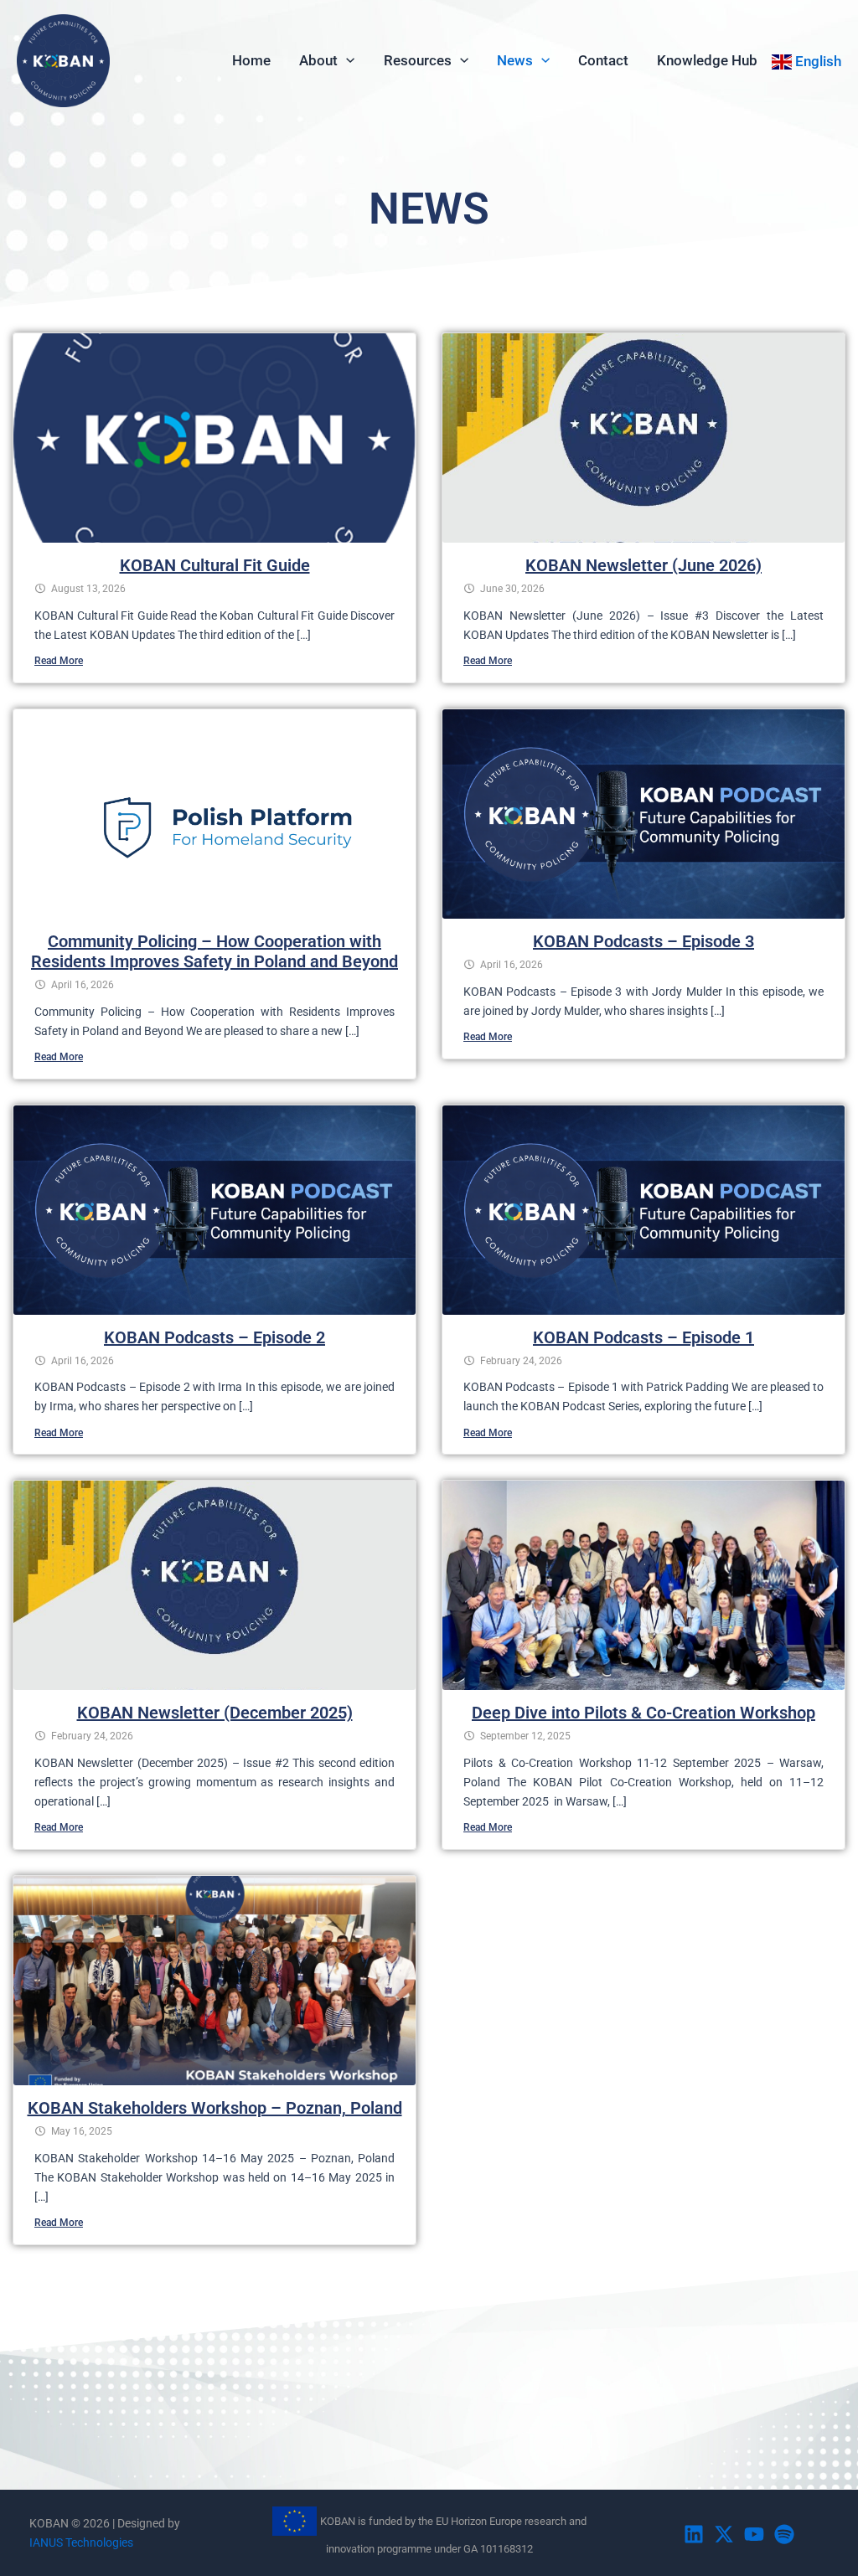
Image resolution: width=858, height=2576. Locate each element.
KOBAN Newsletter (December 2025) (215, 1713)
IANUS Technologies (81, 2543)
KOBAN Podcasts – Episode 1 (643, 1337)
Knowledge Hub (707, 60)
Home (251, 60)
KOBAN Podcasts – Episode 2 (214, 1337)
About (318, 60)
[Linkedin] (694, 2534)
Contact (603, 60)
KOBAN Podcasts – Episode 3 (643, 941)
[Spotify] (784, 2534)
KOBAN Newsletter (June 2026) (643, 565)
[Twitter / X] (724, 2534)
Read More (59, 661)
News (515, 60)
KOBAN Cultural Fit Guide (215, 565)
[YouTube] (754, 2534)
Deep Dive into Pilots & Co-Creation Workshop (643, 1713)
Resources (418, 60)
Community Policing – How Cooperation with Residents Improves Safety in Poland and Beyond (214, 951)
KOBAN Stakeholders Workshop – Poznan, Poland (215, 2108)
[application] (346, 60)
